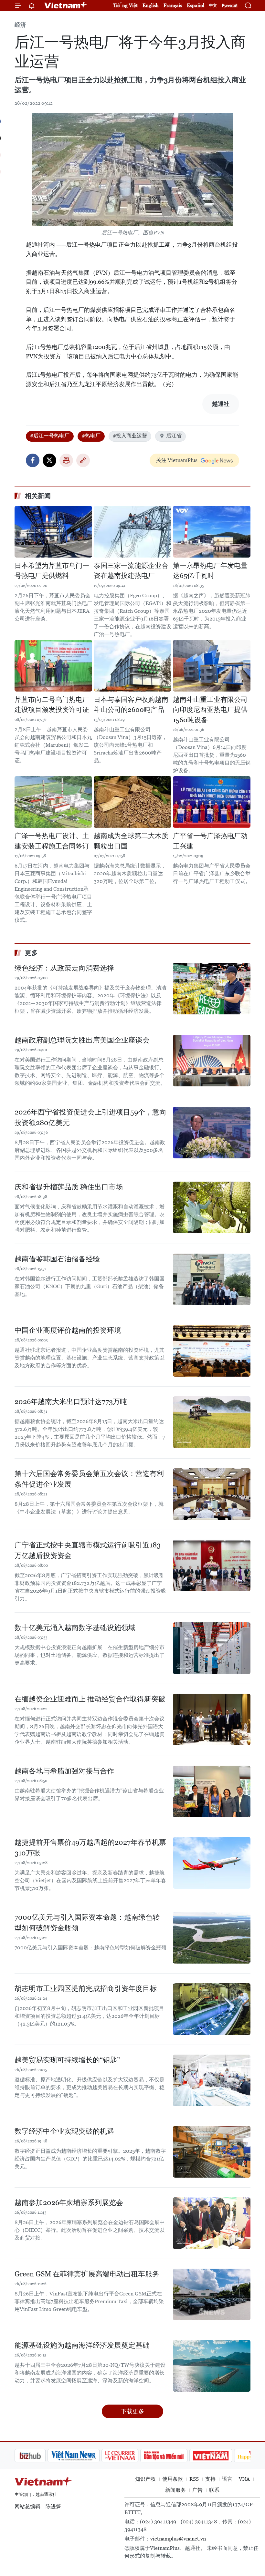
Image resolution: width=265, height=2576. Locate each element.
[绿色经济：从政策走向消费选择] (212, 989)
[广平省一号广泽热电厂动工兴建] (212, 802)
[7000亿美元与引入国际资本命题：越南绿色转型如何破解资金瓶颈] (212, 1938)
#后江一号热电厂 (50, 436)
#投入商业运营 (130, 436)
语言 (227, 2479)
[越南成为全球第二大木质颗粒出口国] (132, 802)
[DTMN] (131, 2456)
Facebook (33, 460)
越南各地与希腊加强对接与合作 (64, 1771)
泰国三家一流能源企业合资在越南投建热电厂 (131, 571)
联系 (214, 2490)
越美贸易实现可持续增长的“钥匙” (67, 2060)
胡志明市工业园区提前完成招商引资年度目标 (86, 1989)
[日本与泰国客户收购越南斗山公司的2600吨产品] (132, 666)
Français (173, 5)
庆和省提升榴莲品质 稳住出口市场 (69, 1187)
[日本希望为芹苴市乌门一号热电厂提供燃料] (53, 532)
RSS (194, 2479)
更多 (31, 953)
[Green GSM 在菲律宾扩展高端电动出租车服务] (212, 2294)
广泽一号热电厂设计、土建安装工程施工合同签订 (52, 841)
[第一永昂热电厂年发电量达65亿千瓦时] (212, 532)
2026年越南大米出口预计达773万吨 (71, 1402)
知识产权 (145, 2479)
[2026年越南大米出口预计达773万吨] (212, 1422)
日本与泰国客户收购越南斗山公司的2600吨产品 (131, 705)
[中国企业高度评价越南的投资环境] (212, 1351)
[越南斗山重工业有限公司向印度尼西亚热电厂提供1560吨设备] (212, 666)
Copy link (83, 460)
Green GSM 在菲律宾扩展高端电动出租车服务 (87, 2274)
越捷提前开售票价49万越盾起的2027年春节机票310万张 (90, 1848)
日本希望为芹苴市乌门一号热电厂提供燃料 (52, 571)
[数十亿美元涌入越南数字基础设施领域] (212, 1648)
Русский (230, 6)
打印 (66, 460)
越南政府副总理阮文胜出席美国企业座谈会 (82, 1040)
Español (196, 5)
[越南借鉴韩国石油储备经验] (212, 1279)
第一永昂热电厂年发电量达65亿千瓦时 (210, 571)
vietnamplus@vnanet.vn (178, 2539)
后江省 (174, 436)
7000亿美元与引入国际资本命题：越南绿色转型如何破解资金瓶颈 (87, 1923)
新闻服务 (175, 2490)
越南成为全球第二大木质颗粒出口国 (131, 841)
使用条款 (173, 2479)
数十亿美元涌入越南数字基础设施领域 (75, 1628)
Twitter (49, 460)
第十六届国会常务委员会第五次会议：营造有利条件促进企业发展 (89, 1479)
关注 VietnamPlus (177, 460)
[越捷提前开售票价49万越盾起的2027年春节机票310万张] (212, 1863)
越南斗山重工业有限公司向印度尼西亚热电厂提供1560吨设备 (210, 710)
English (151, 5)
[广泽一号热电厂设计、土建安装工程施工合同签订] (53, 802)
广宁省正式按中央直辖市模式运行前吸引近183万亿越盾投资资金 (88, 1550)
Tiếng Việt (125, 5)
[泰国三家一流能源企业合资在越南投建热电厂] (132, 532)
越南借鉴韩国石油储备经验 (57, 1259)
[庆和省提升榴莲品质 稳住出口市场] (212, 1207)
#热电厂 (91, 436)
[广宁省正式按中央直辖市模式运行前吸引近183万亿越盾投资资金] (212, 1565)
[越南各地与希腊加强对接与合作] (212, 1791)
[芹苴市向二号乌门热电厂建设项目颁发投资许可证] (53, 666)
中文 (213, 5)
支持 (210, 2479)
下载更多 (132, 2411)
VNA (244, 2479)
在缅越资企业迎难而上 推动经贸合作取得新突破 (90, 1699)
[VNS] (41, 2456)
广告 (197, 2490)
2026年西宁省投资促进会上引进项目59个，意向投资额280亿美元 (90, 1117)
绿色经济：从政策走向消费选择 (64, 968)
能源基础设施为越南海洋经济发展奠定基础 (82, 2345)
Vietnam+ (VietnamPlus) (66, 5)
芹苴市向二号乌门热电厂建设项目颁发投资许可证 (52, 705)
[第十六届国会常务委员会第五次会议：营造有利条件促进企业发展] (212, 1494)
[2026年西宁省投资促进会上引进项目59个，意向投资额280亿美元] (212, 1133)
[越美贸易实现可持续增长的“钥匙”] (212, 2080)
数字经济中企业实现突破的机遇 (64, 2131)
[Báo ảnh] (178, 2456)
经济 (20, 25)
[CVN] (87, 2456)
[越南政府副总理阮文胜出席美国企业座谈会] (212, 1061)
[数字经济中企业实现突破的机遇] (212, 2152)
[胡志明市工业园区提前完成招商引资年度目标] (212, 2009)
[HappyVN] (222, 2456)
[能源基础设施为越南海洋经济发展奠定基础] (212, 2366)
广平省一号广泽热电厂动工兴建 (210, 841)
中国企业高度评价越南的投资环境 (68, 1330)
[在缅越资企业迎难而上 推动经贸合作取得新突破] (212, 1719)
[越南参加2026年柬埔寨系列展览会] (212, 2223)
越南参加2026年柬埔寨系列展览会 (69, 2203)
